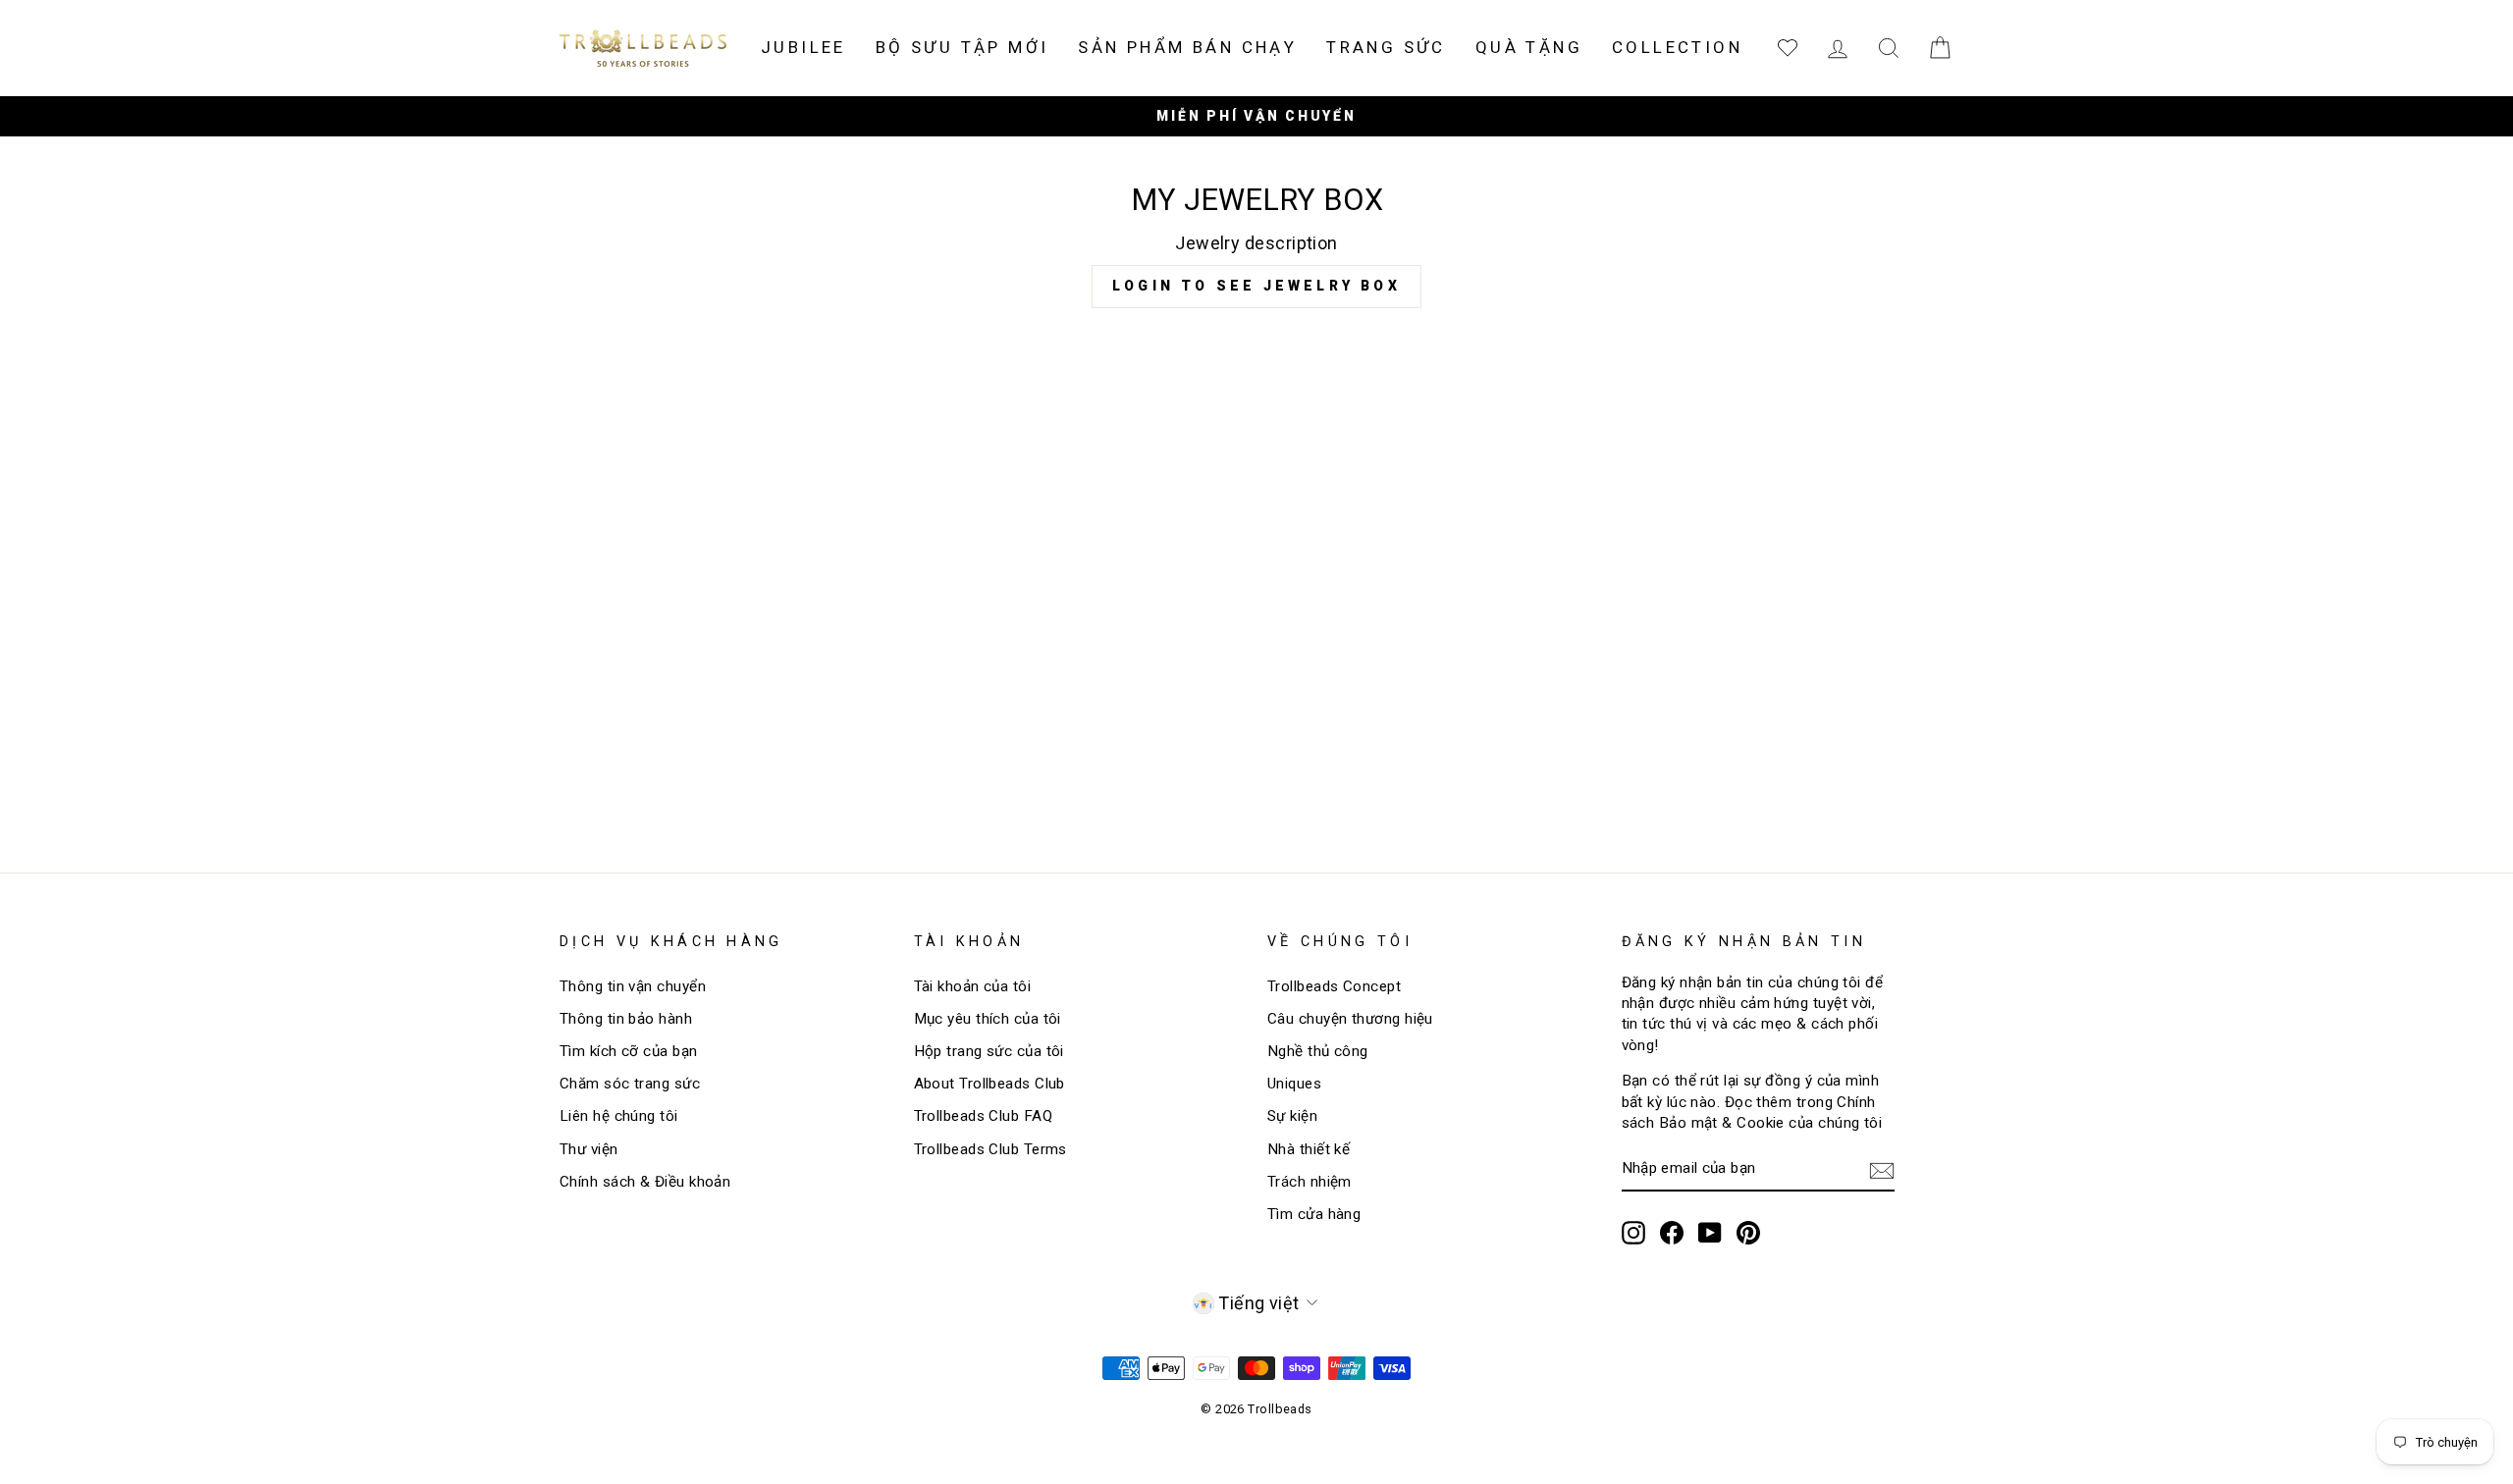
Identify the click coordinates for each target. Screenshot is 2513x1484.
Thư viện (589, 1149)
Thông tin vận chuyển (633, 986)
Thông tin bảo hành (626, 1019)
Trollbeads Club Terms (990, 1149)
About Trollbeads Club (989, 1084)
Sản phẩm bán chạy (1187, 47)
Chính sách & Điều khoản (645, 1182)
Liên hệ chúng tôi (619, 1116)
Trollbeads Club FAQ (984, 1116)
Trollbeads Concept (1334, 986)
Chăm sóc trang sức (630, 1084)
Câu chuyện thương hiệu (1350, 1019)
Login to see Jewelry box (1256, 286)
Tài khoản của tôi (973, 986)
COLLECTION (1677, 47)
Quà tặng (1529, 47)
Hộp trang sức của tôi (989, 1051)
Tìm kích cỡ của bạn (629, 1051)
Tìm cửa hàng (1314, 1214)
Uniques (1294, 1084)
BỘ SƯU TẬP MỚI (962, 47)
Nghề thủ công (1318, 1051)
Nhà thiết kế (1309, 1149)
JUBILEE (803, 47)
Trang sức (1386, 47)
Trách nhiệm (1310, 1182)
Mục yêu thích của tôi (988, 1019)
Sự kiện (1292, 1116)
